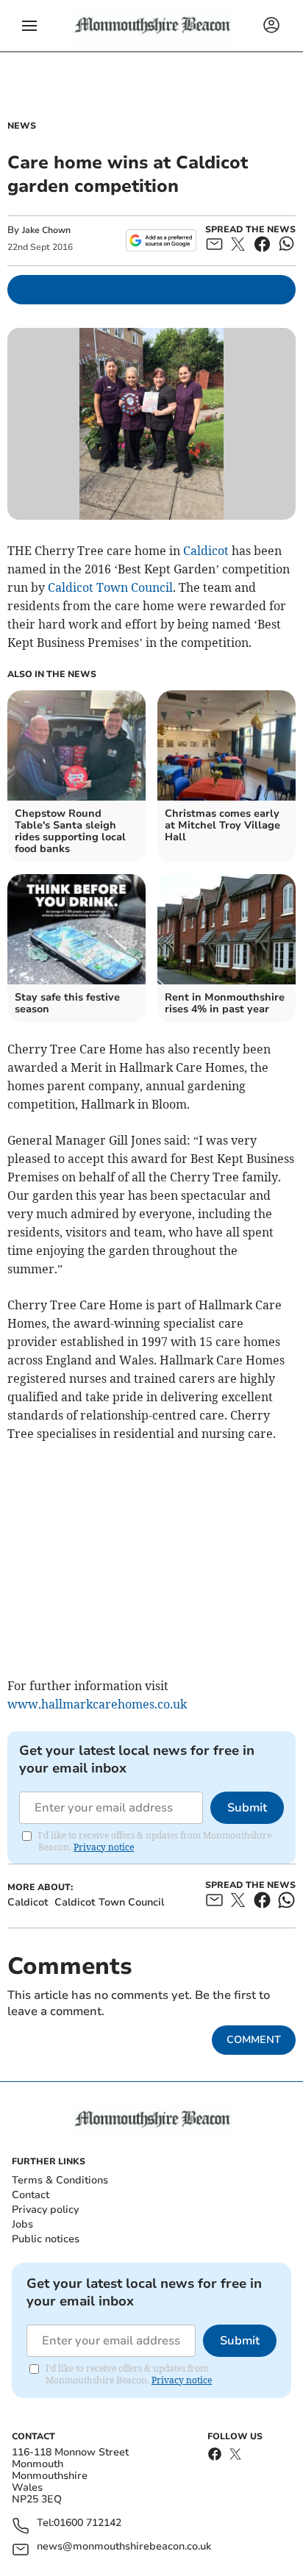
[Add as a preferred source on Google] (161, 240)
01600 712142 (88, 2523)
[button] (29, 26)
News (22, 126)
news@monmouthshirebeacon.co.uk (124, 2547)
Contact (31, 2195)
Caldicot (206, 551)
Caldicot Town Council (110, 587)
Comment (254, 2040)
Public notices (46, 2239)
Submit (247, 1808)
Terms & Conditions (60, 2180)
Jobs (22, 2224)
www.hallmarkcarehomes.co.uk (97, 1704)
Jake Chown (46, 230)
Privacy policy (45, 2210)
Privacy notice (104, 1847)
